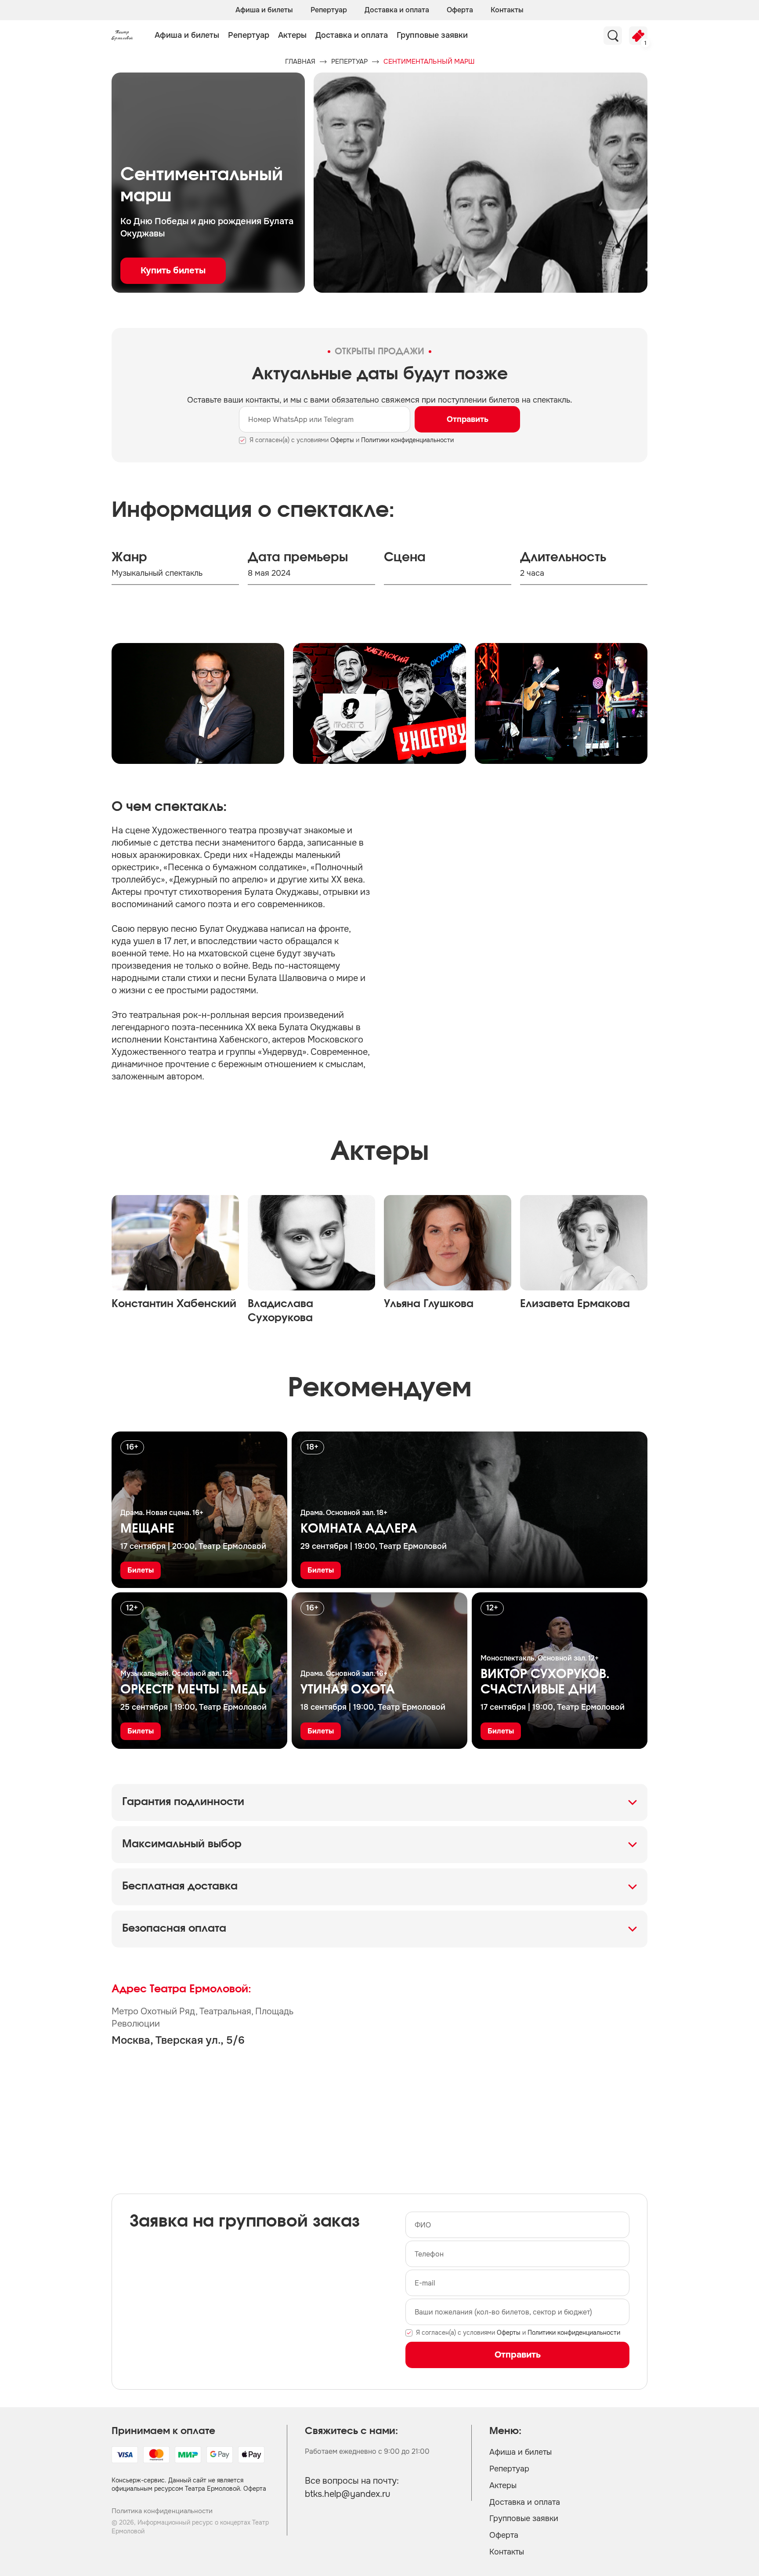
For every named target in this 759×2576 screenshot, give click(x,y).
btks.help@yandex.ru (348, 2494)
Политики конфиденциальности (407, 440)
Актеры (292, 35)
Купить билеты (173, 271)
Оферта (460, 10)
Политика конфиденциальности (162, 2511)
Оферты (342, 440)
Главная (300, 62)
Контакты (507, 10)
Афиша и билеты (264, 10)
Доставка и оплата (397, 10)
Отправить (468, 419)
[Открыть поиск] (613, 36)
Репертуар (329, 10)
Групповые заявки (432, 35)
